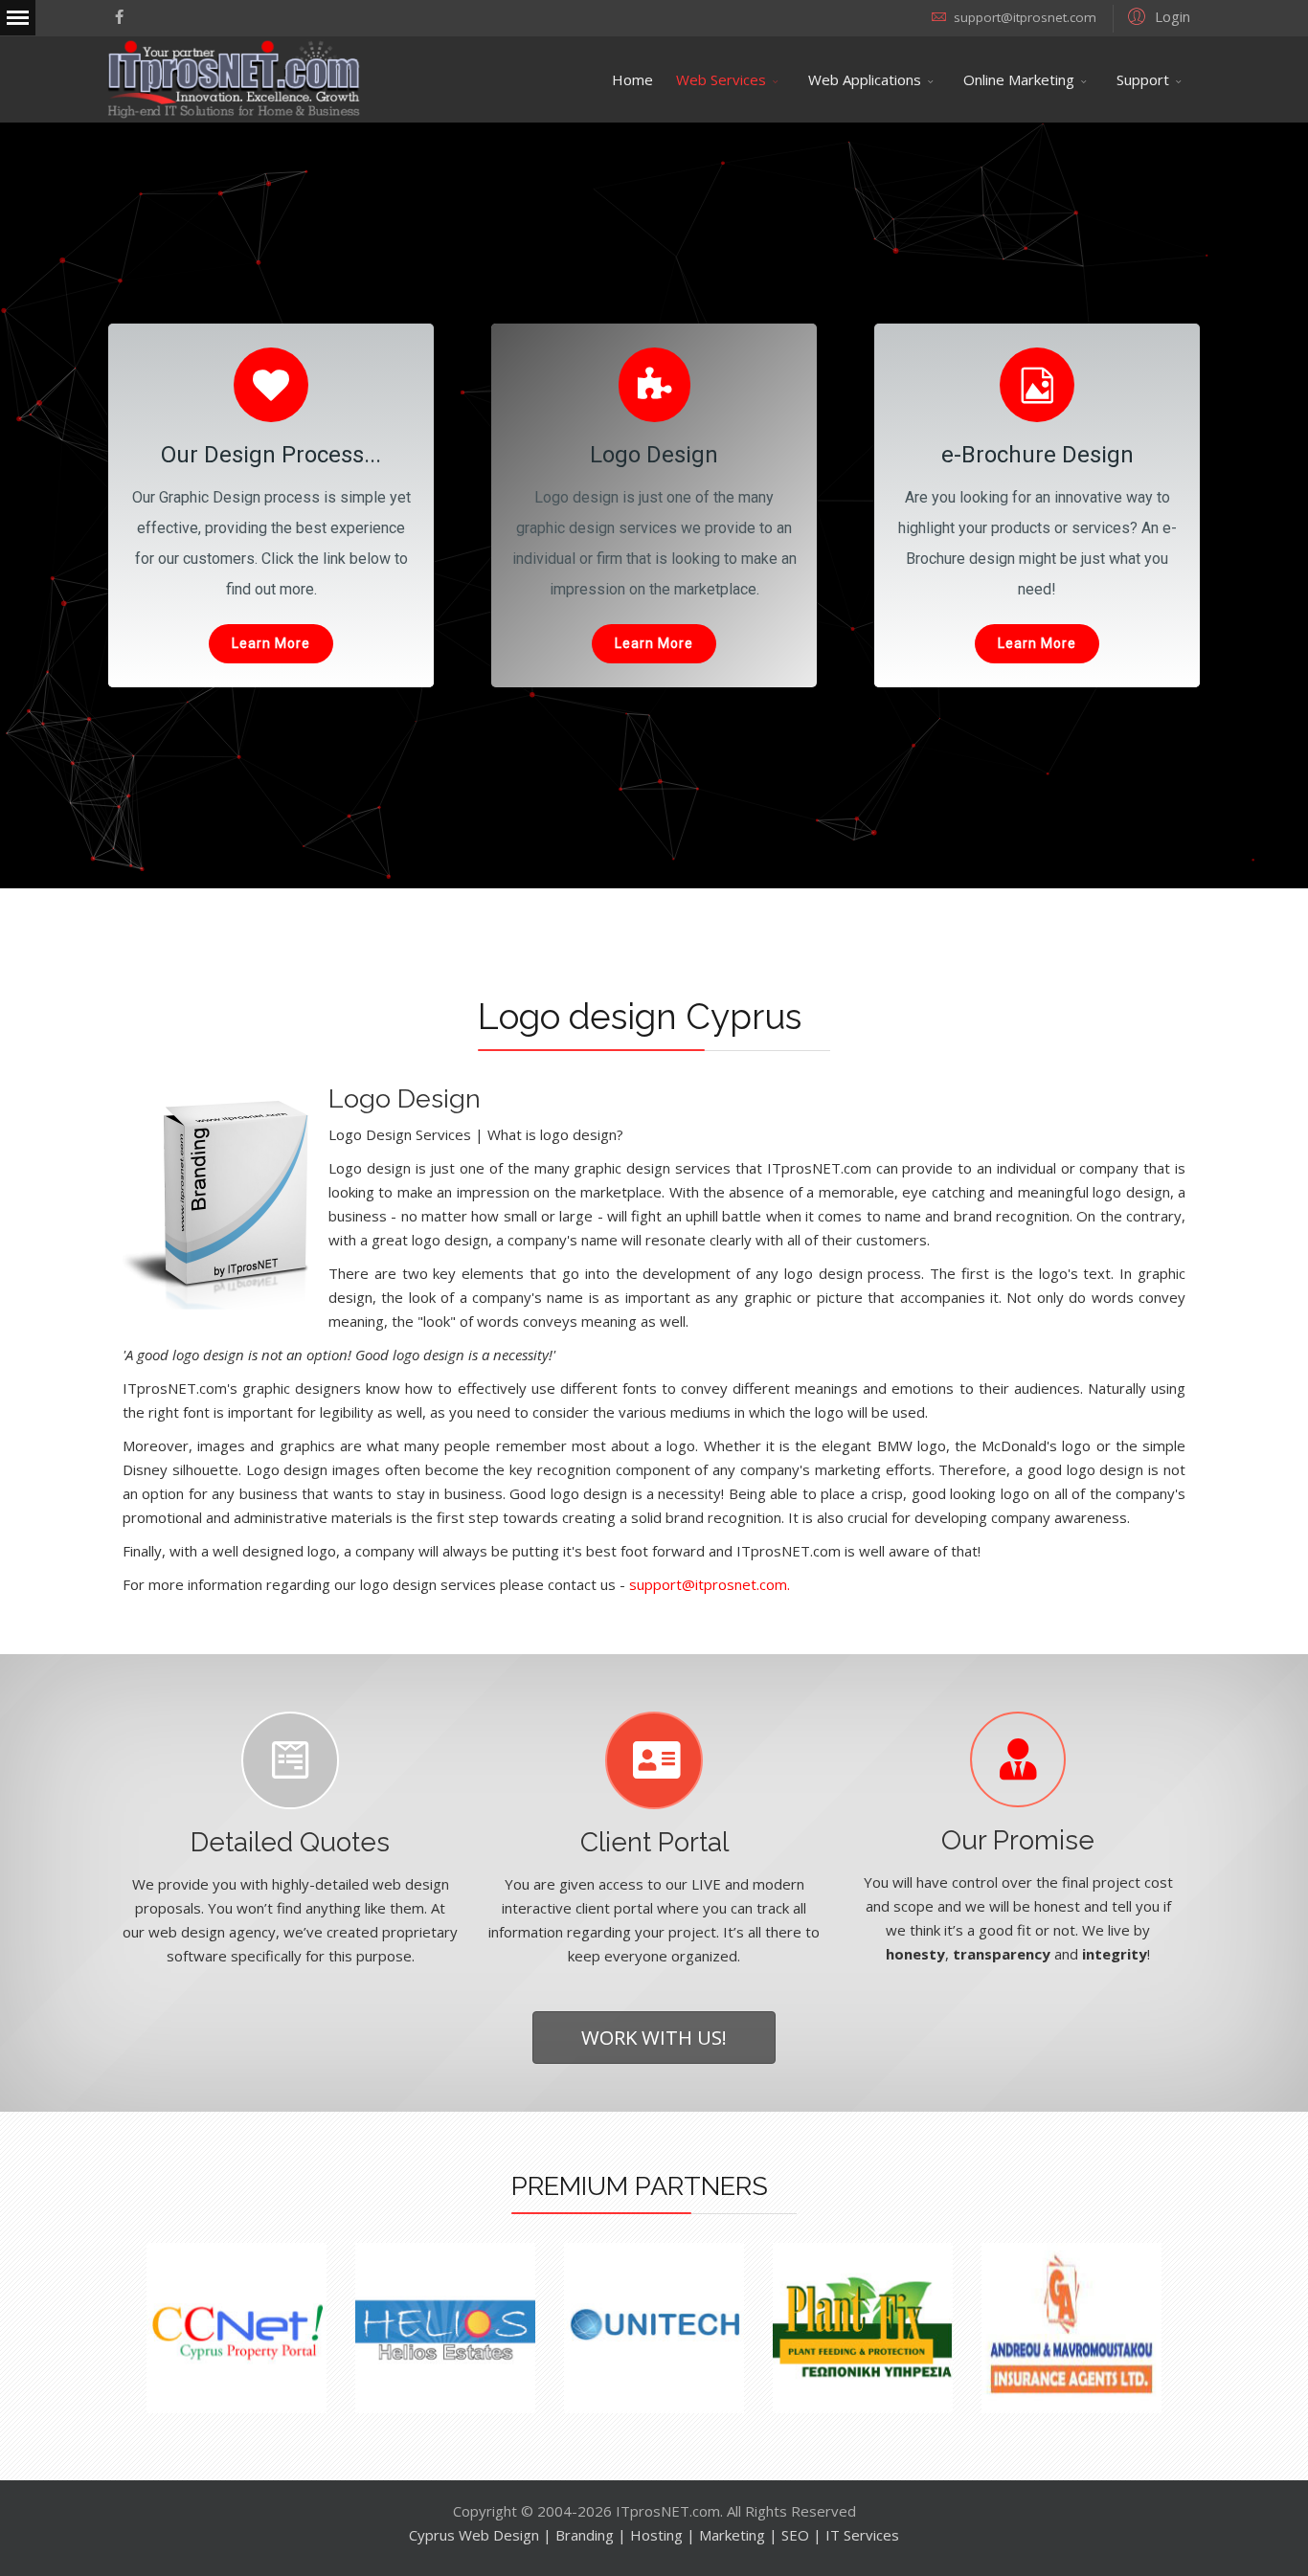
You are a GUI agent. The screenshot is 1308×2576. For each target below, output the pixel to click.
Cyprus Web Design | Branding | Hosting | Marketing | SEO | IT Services (654, 2535)
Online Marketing (1019, 79)
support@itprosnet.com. (710, 1584)
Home (632, 79)
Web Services (721, 79)
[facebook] (119, 16)
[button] (1156, 15)
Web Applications (865, 79)
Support (1143, 79)
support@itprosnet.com (1025, 17)
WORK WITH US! (654, 2037)
